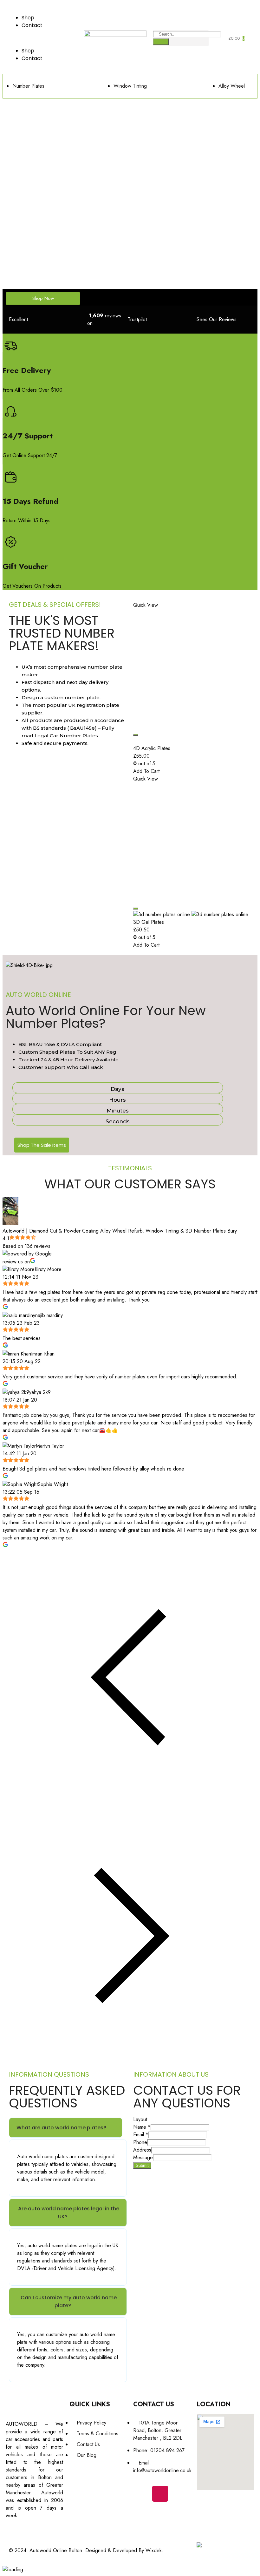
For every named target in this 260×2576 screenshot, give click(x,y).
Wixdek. (154, 2550)
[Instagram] (160, 2494)
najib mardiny (49, 1315)
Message (143, 2157)
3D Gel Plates (149, 922)
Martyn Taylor (50, 1446)
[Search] (161, 42)
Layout (140, 2119)
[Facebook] (141, 2494)
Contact (32, 25)
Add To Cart (146, 771)
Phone (140, 2142)
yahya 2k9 (40, 1392)
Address (142, 2150)
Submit (142, 2165)
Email (141, 2135)
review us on (16, 1262)
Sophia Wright (53, 1484)
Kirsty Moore (48, 1269)
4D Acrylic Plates (152, 748)
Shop (28, 18)
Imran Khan (43, 1354)
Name (142, 2127)
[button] (43, 38)
